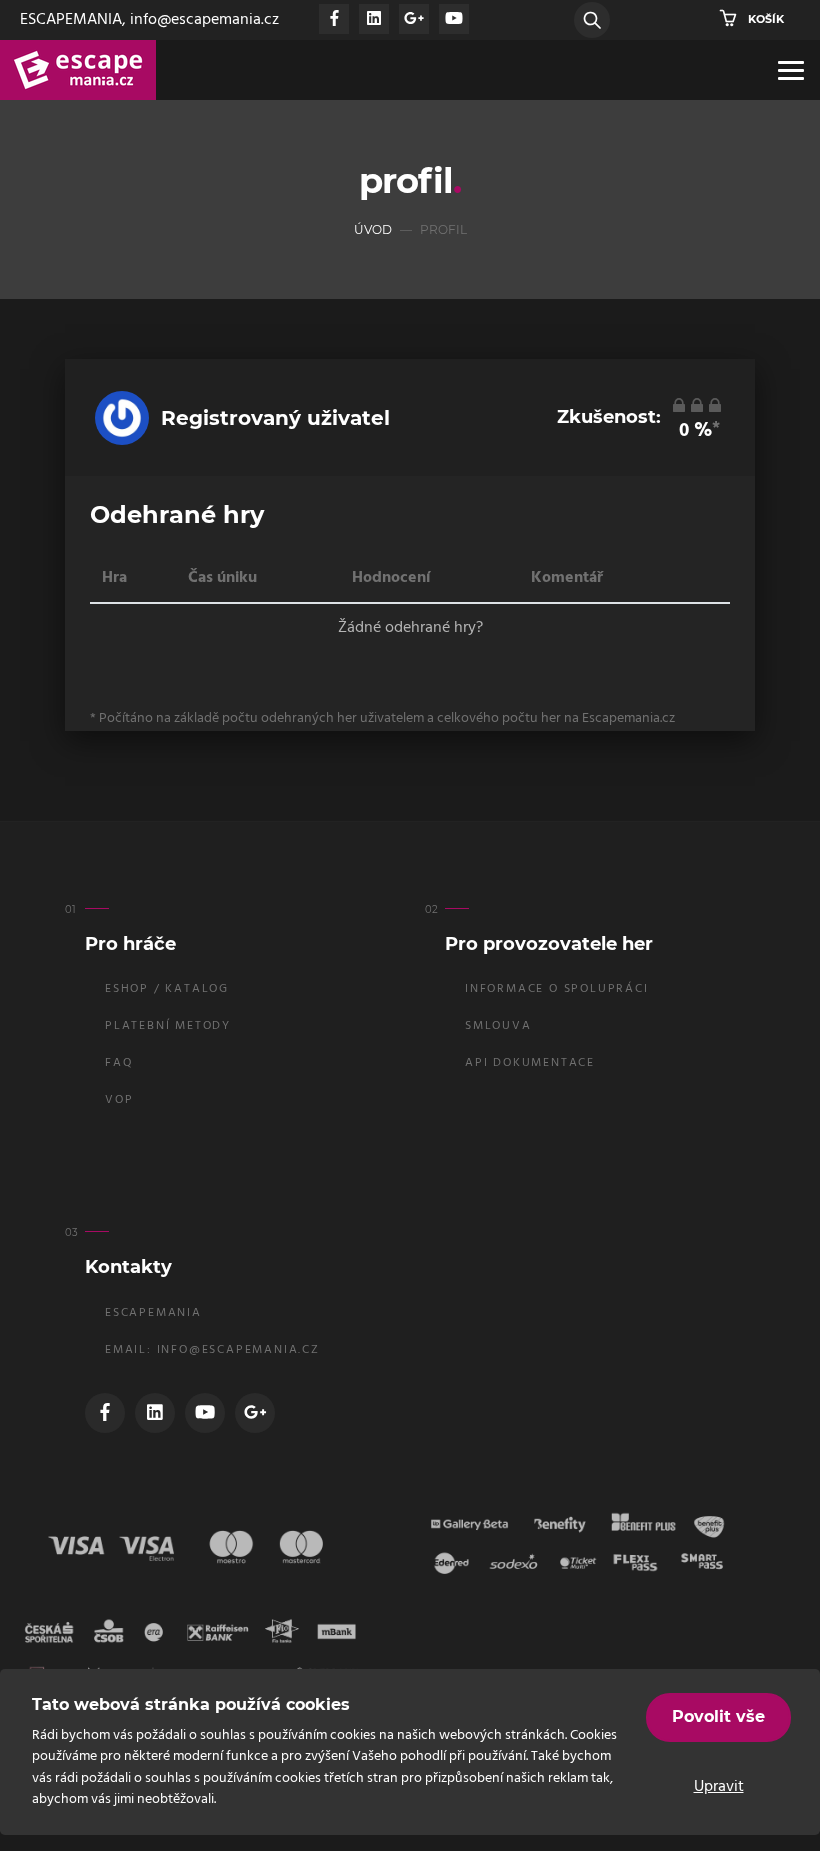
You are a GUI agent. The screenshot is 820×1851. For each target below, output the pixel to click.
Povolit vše (718, 1716)
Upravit (719, 1787)
